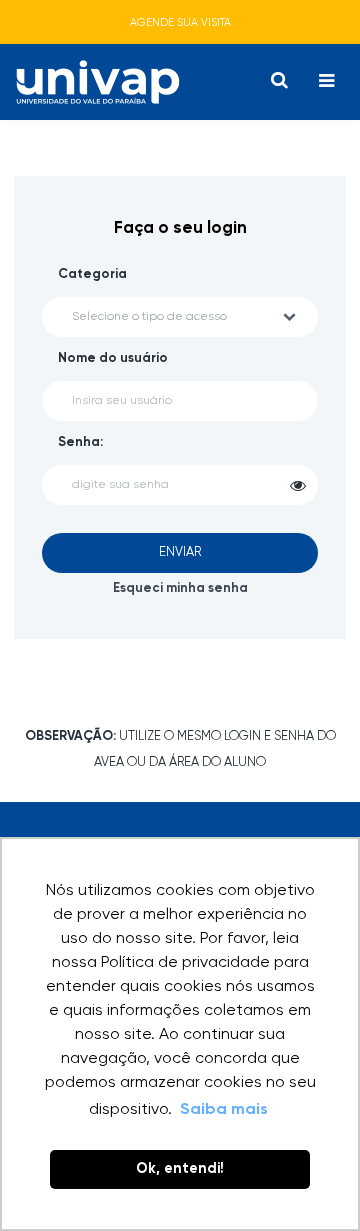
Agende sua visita (180, 22)
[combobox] (180, 317)
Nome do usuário (113, 358)
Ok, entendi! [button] (180, 1169)
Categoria (92, 274)
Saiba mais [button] (224, 1110)
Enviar (180, 552)
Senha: (80, 442)
